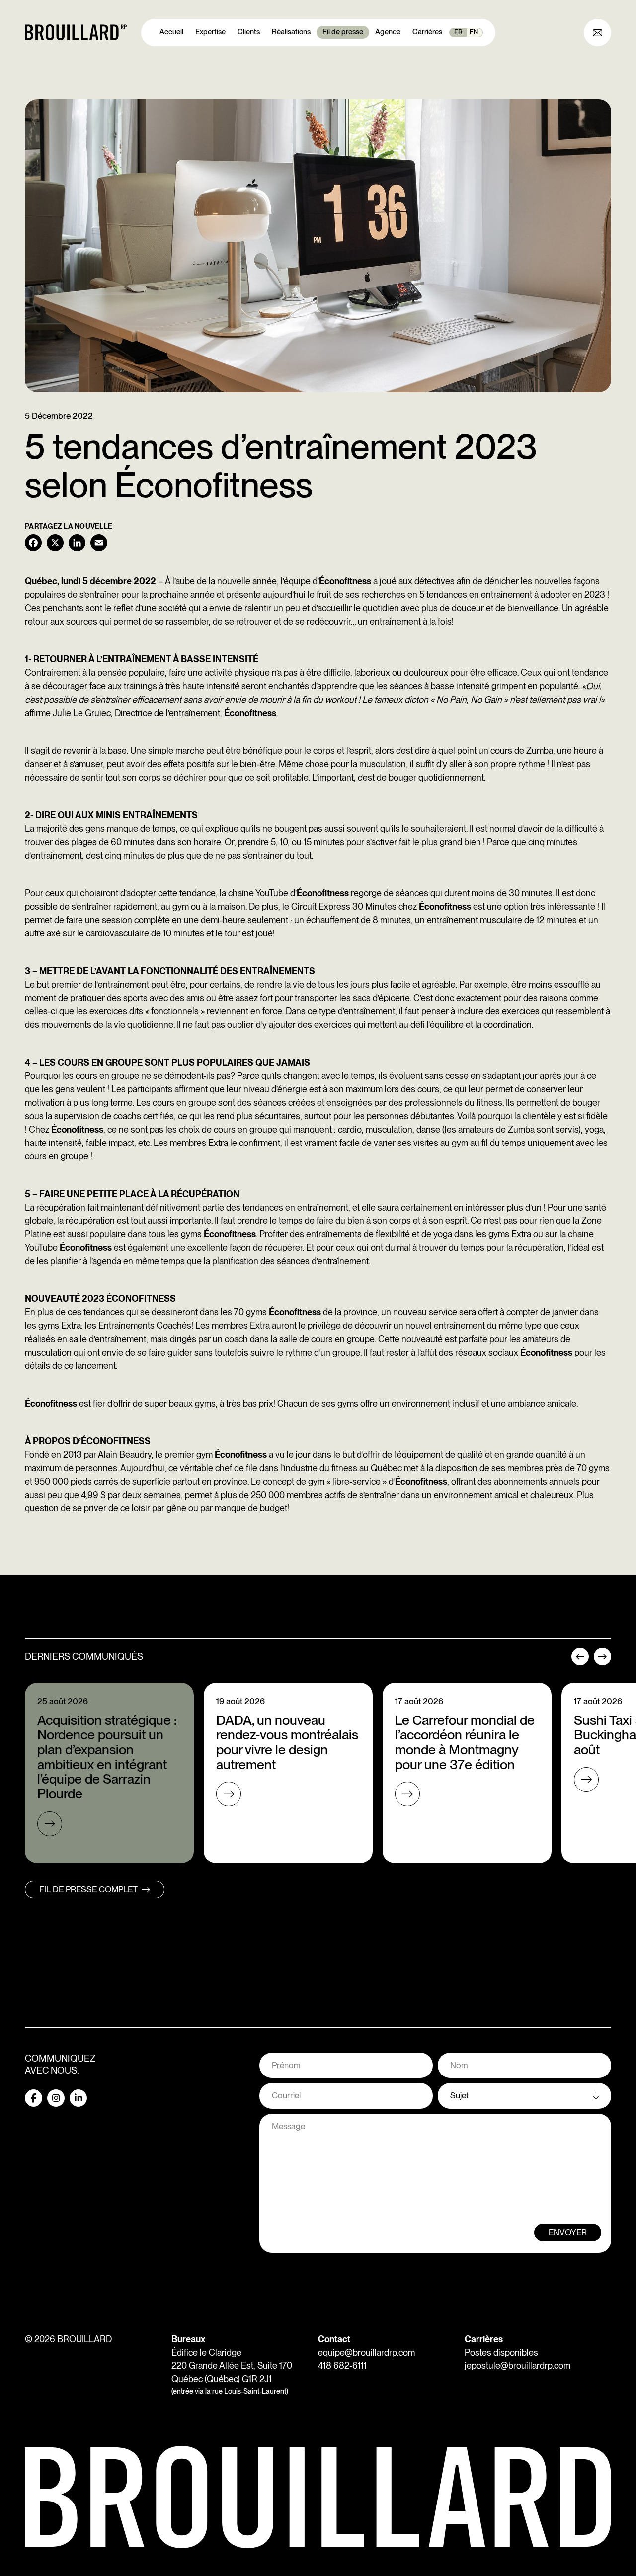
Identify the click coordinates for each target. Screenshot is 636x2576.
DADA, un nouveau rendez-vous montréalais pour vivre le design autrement (287, 1742)
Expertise (210, 32)
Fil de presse (343, 32)
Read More (50, 1824)
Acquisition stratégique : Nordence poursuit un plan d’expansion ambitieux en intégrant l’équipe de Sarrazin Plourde (107, 1757)
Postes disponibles (501, 2352)
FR (458, 32)
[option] (109, 1773)
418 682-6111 (342, 2366)
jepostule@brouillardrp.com (517, 2366)
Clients (249, 32)
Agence (388, 32)
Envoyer (568, 2232)
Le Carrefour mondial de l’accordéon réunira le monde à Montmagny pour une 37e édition (465, 1742)
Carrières (427, 32)
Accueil (171, 32)
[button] (580, 1660)
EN (474, 32)
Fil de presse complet (88, 1889)
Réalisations (291, 32)
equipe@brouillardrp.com (366, 2352)
